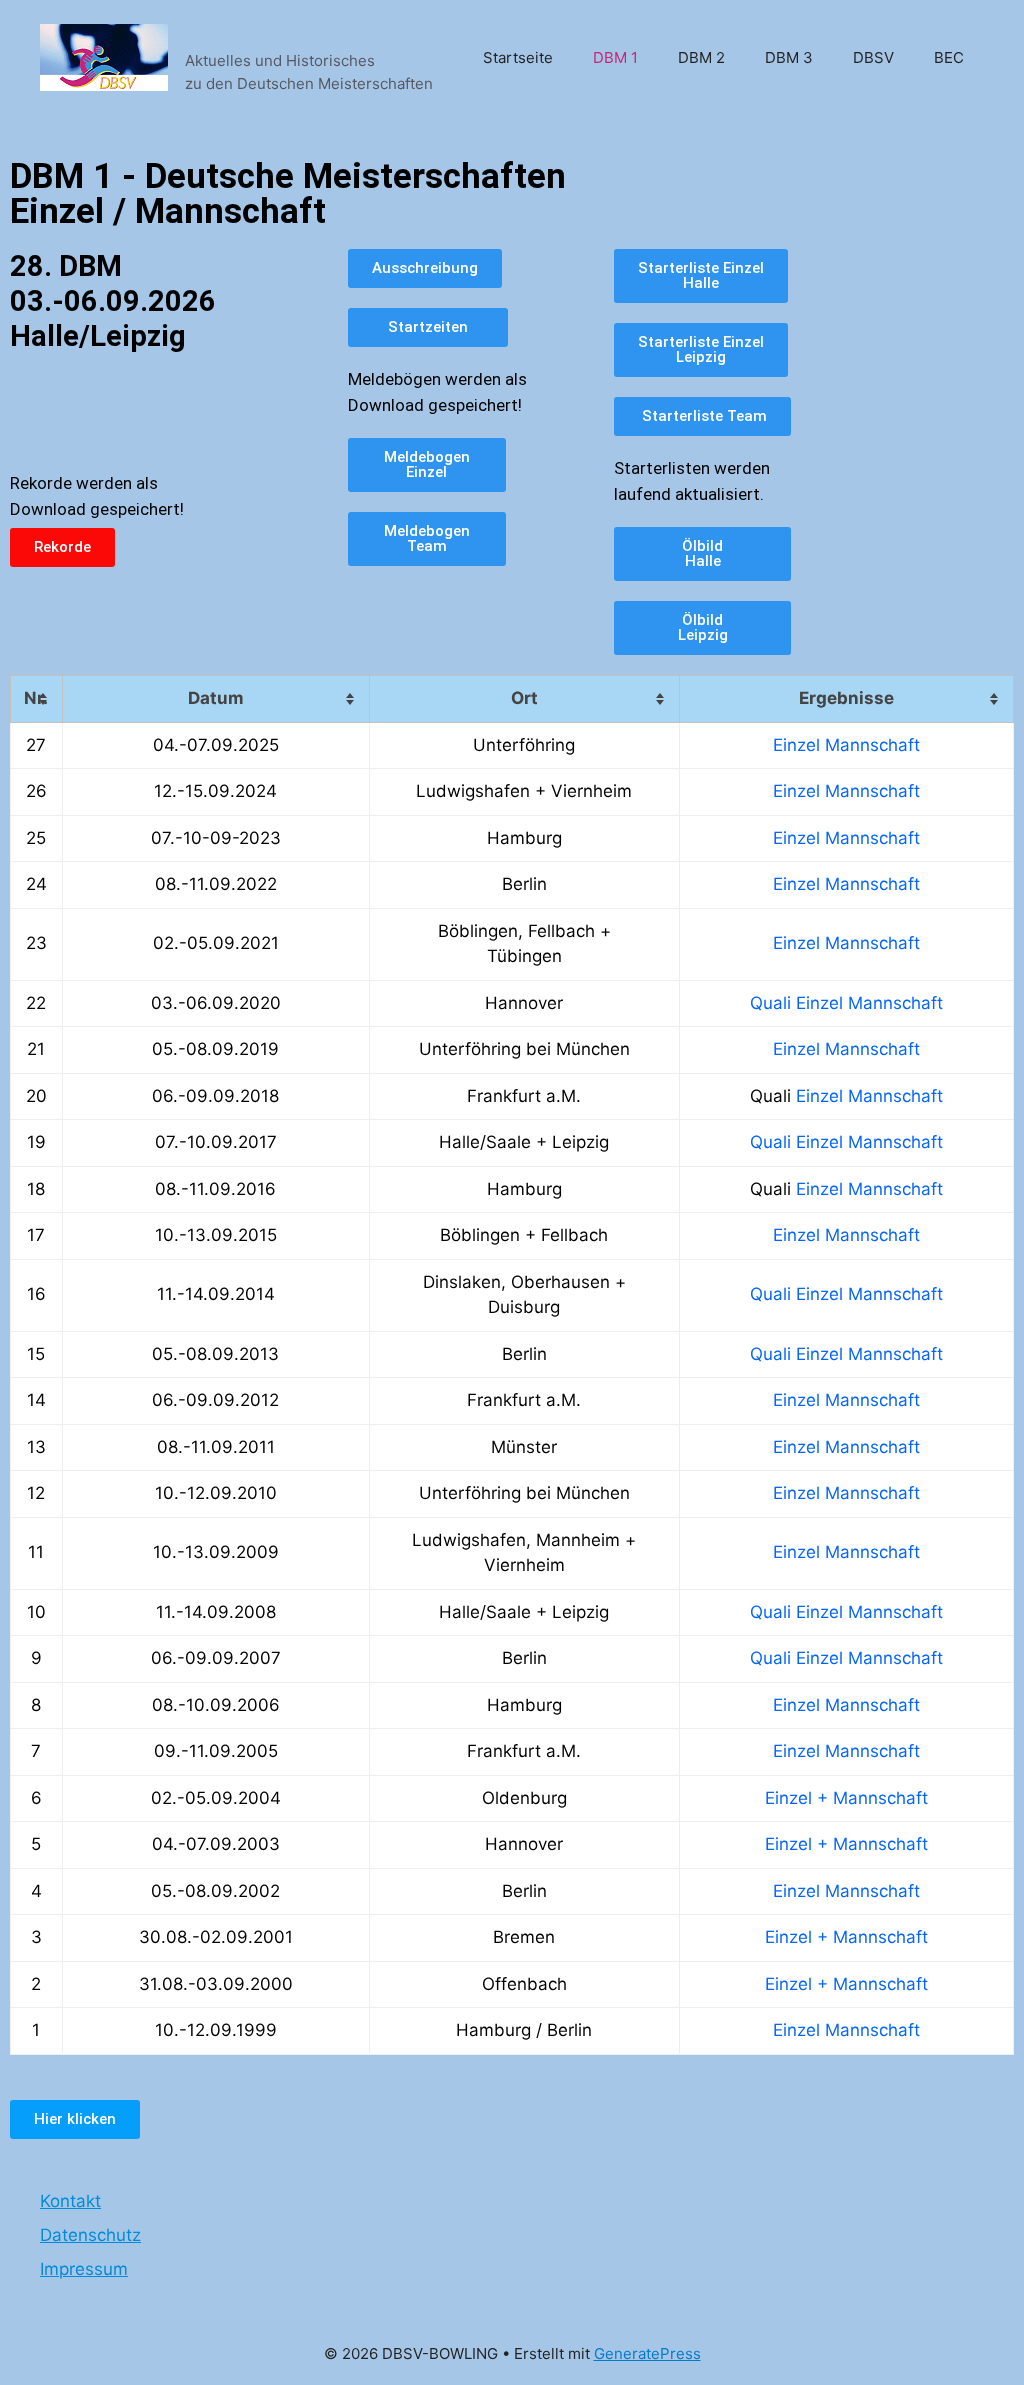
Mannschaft (872, 745)
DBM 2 (701, 57)
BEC (949, 57)
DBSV (873, 57)
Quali (770, 1003)
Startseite (518, 57)
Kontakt (70, 2201)
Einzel (796, 745)
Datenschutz (90, 2235)
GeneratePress (647, 2353)
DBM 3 (789, 57)
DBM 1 (615, 57)
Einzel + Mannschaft (846, 1798)
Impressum (84, 2269)
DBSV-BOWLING (285, 35)
